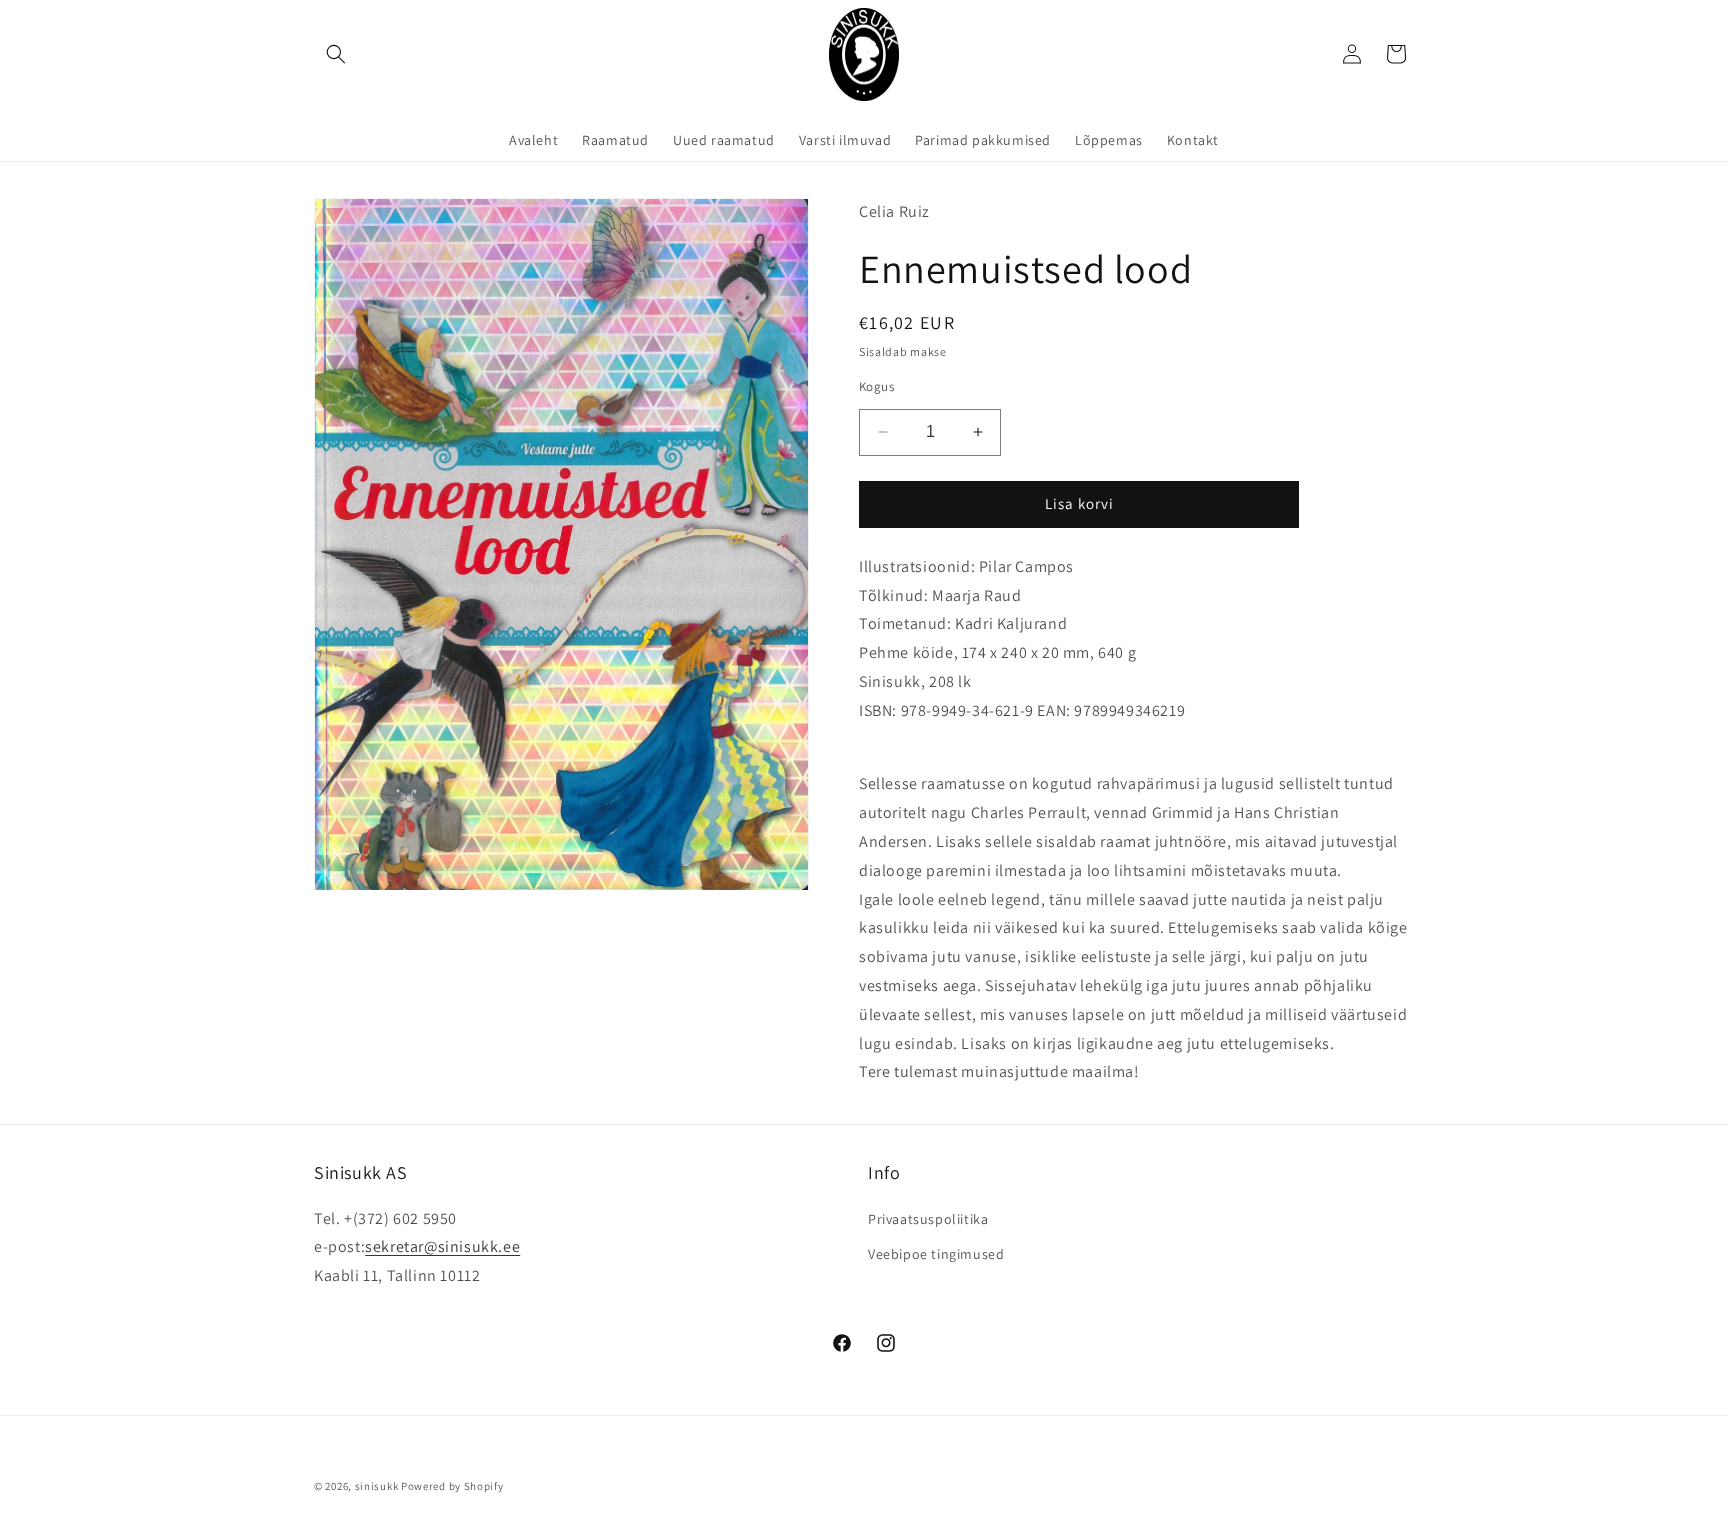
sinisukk (377, 1486)
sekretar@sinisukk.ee (442, 1246)
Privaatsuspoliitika (928, 1219)
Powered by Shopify (452, 1486)
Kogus (876, 386)
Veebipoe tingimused (936, 1254)
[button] (336, 54)
